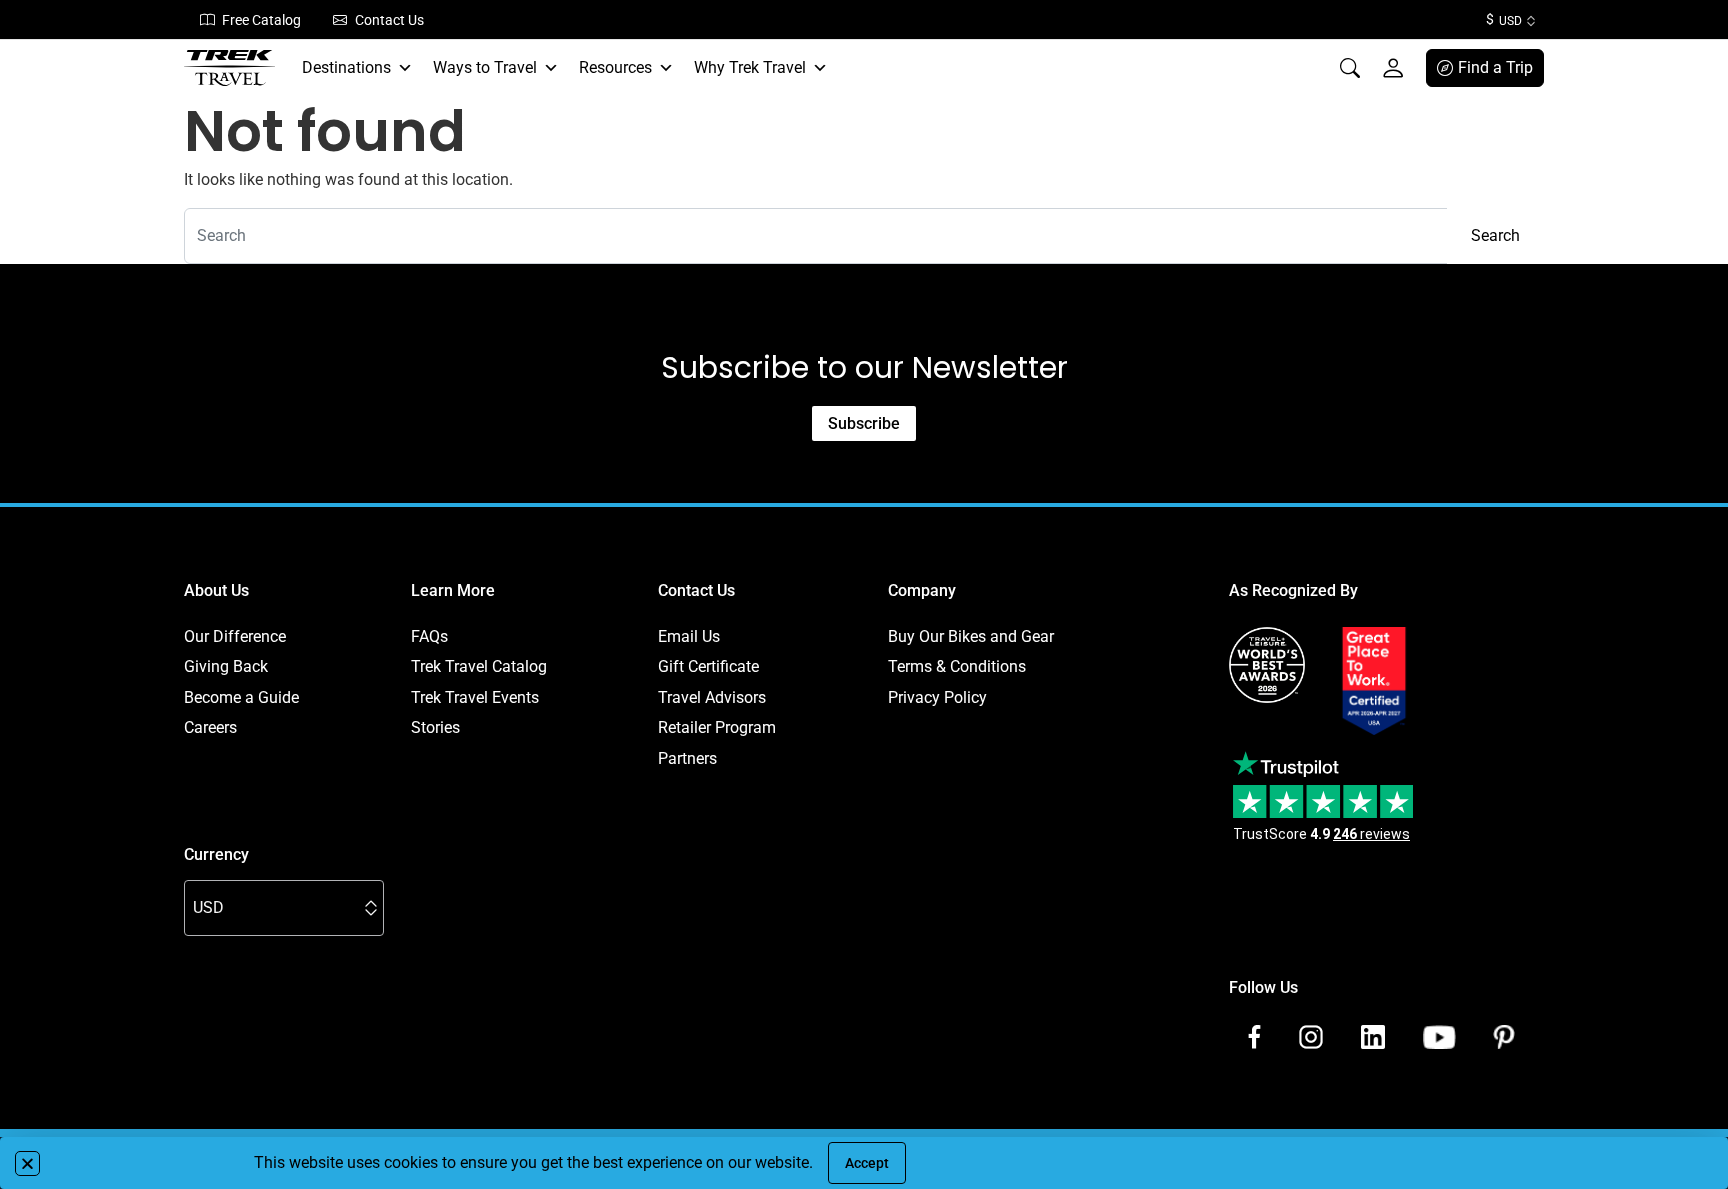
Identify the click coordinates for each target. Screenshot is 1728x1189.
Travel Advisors (712, 697)
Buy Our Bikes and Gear (971, 636)
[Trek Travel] (230, 68)
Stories (435, 727)
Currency (216, 854)
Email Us (689, 636)
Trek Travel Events (475, 697)
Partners (687, 758)
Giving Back (226, 666)
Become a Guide (241, 697)
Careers (210, 727)
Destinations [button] (346, 67)
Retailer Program (717, 727)
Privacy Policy (937, 697)
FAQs (429, 636)
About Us (216, 590)
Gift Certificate (708, 666)
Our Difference (235, 636)
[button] (27, 1163)
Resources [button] (615, 67)
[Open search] (1350, 68)
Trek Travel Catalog (479, 666)
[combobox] (816, 236)
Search (1495, 235)
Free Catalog (261, 20)
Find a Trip (1495, 67)
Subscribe (864, 423)
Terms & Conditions (957, 666)
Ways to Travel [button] (485, 67)
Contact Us (389, 20)
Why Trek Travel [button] (750, 67)
